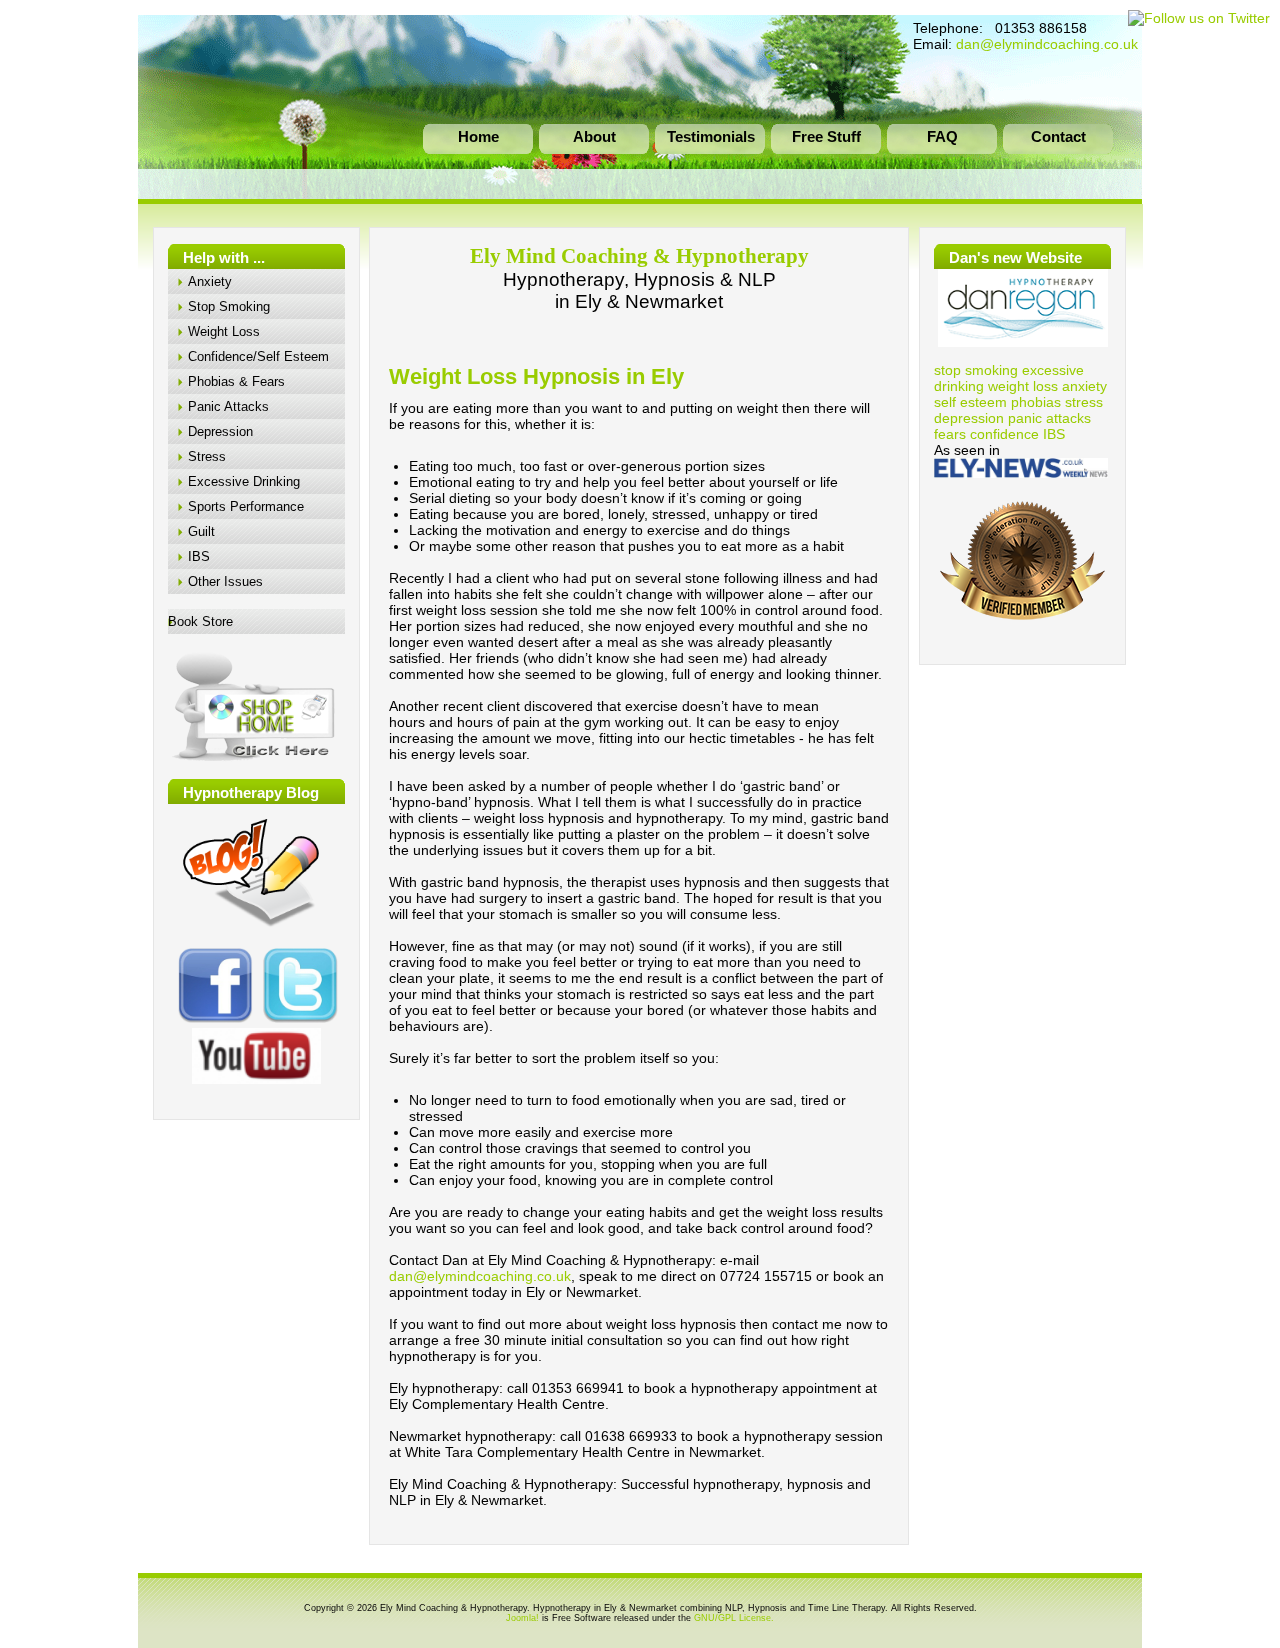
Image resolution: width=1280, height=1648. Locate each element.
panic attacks (1049, 418)
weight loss (1023, 386)
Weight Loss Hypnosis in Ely (536, 376)
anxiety (1084, 386)
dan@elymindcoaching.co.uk (1047, 44)
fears (950, 434)
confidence (1004, 434)
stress (1084, 402)
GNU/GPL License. (734, 1618)
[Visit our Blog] (254, 928)
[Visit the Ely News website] (1021, 473)
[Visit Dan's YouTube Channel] (256, 1056)
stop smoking (976, 370)
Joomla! (522, 1618)
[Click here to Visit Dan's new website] (1022, 308)
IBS (1054, 434)
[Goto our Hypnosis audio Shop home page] (255, 759)
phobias (1036, 402)
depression (969, 418)
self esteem (970, 402)
